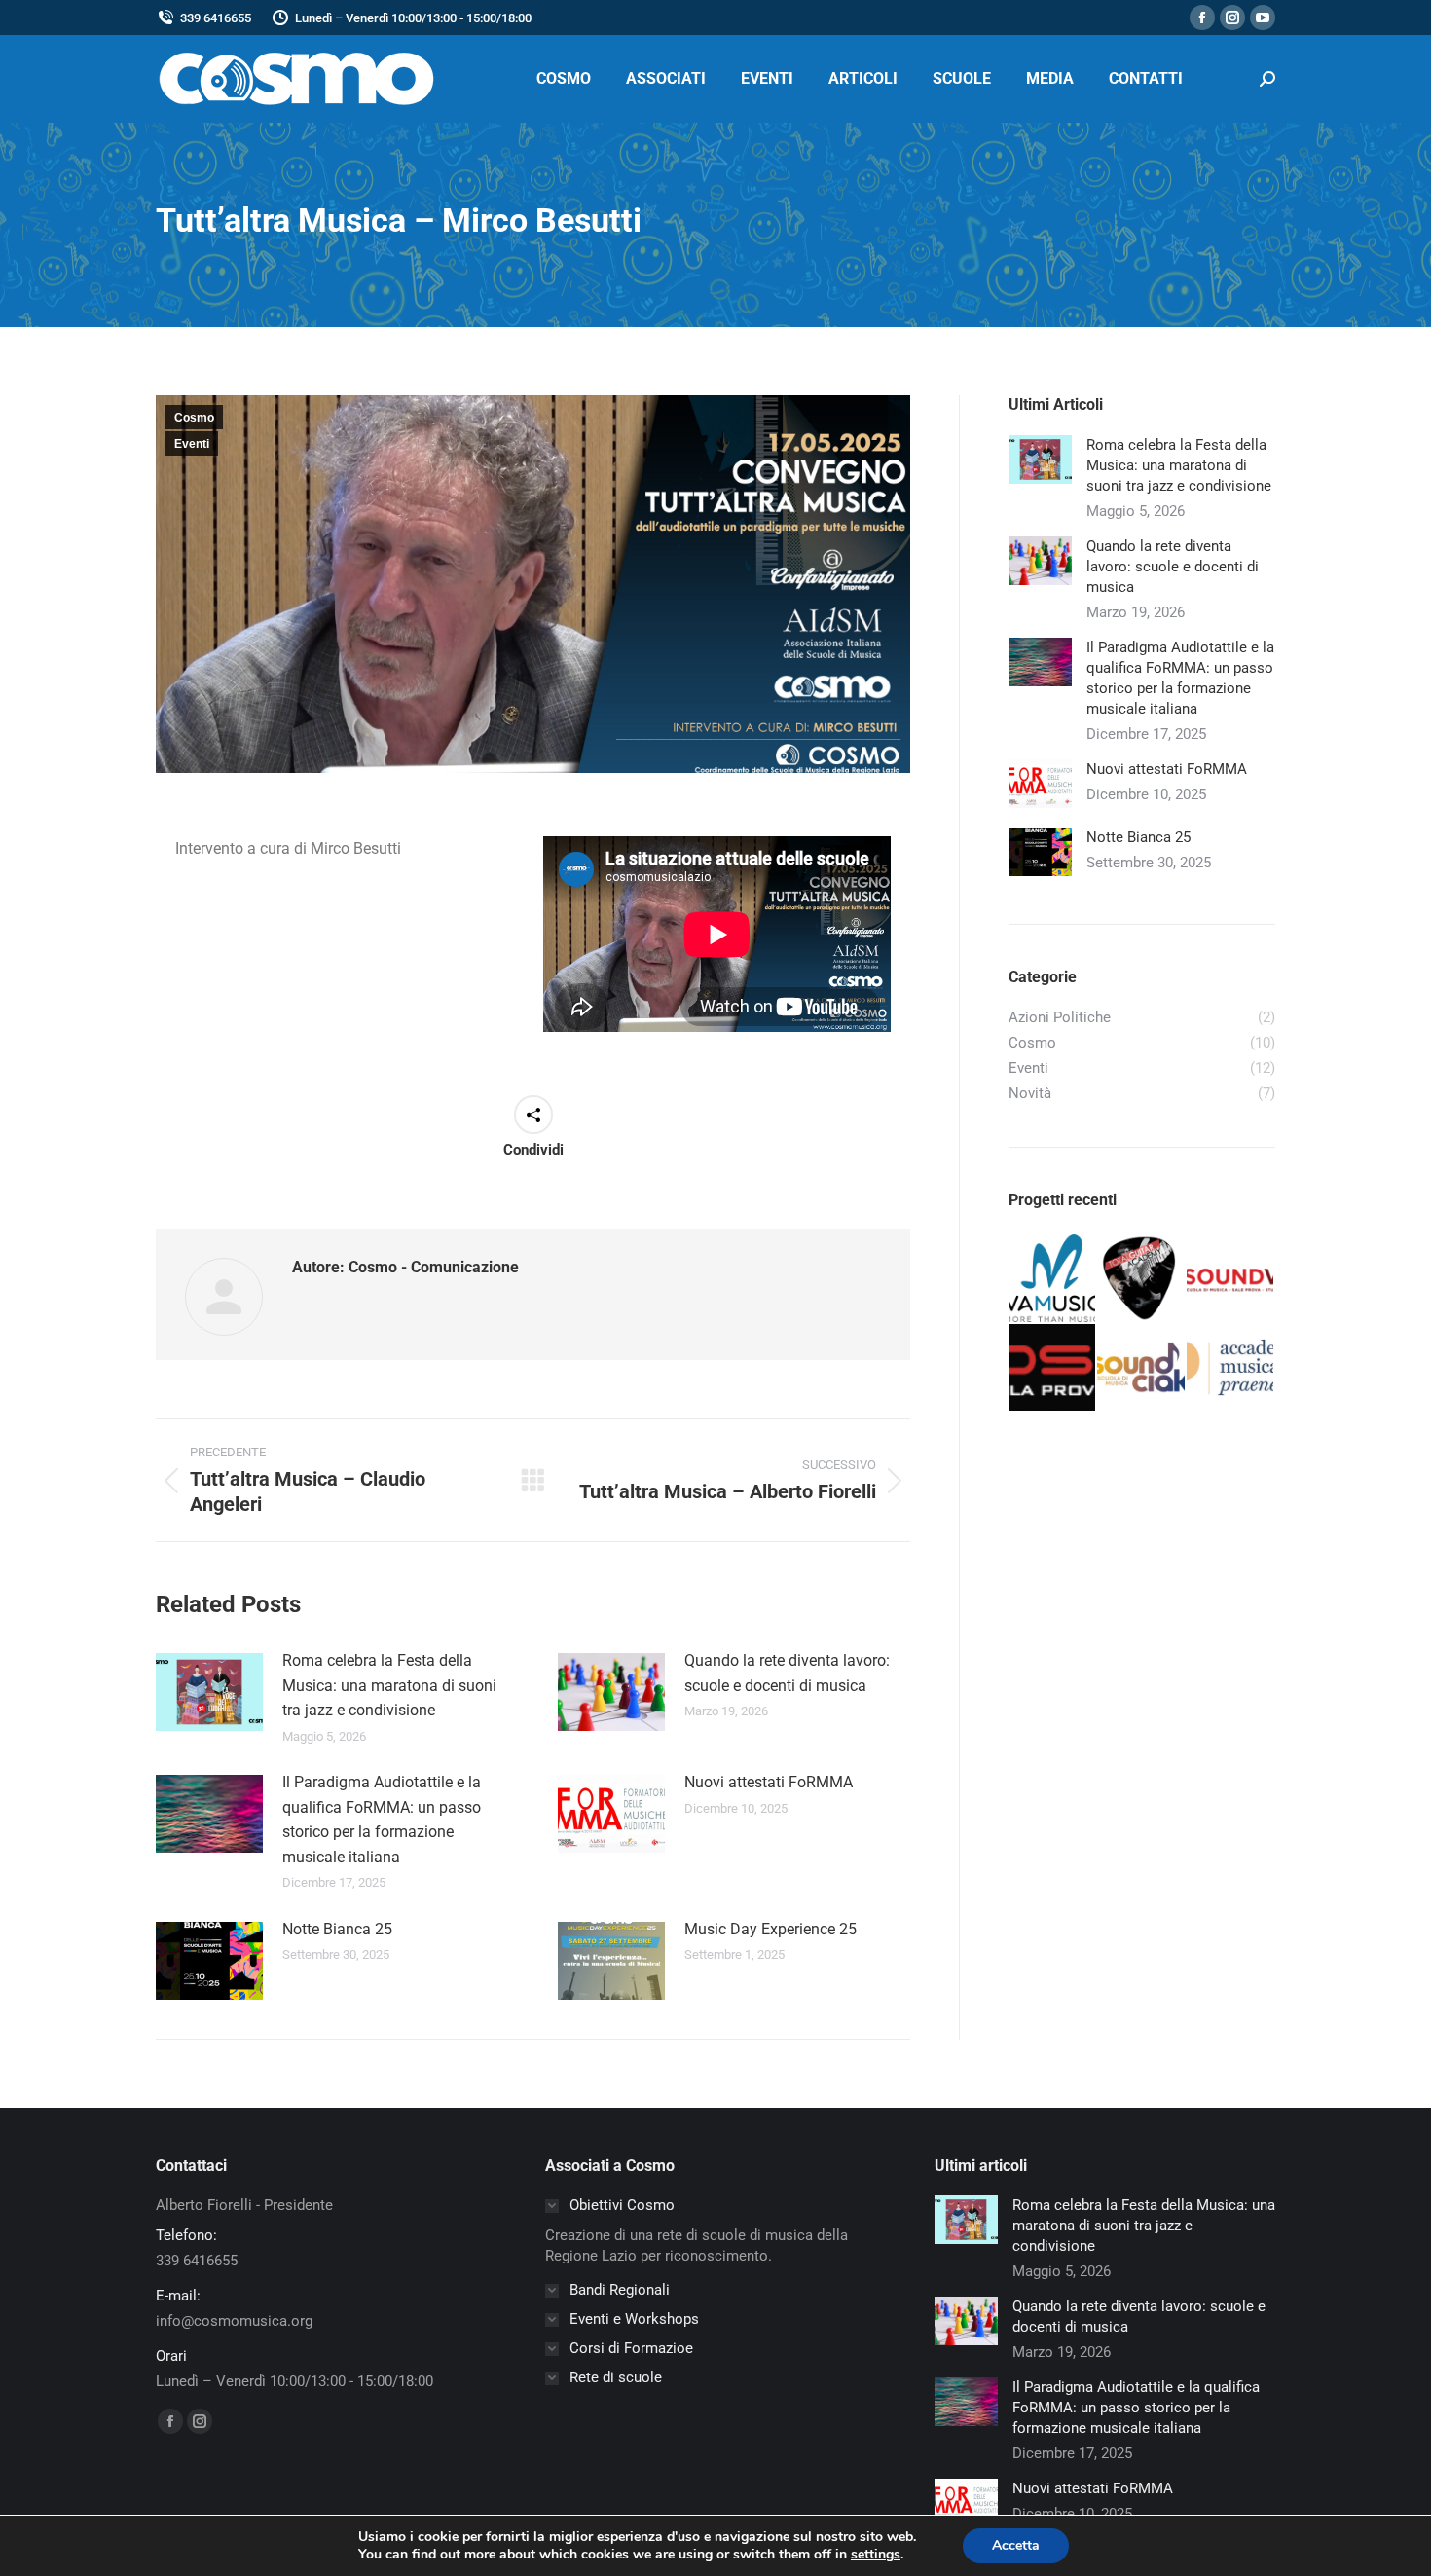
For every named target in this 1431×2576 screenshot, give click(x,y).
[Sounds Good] (1053, 1368)
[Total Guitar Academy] (1141, 1279)
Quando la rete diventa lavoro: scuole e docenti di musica (787, 1673)
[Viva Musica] (1053, 1279)
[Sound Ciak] (1141, 1368)
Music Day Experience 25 (771, 1929)
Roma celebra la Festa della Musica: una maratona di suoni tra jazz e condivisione (389, 1685)
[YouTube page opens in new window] (1263, 18)
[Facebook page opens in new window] (1202, 18)
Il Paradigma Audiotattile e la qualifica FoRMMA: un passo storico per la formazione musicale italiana (382, 1820)
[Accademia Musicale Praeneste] (1231, 1368)
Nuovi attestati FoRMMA (769, 1782)
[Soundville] (1231, 1279)
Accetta (1016, 2545)
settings (876, 2555)
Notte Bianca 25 (337, 1929)
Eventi (192, 444)
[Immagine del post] (209, 1692)
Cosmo (194, 418)
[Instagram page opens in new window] (1232, 18)
